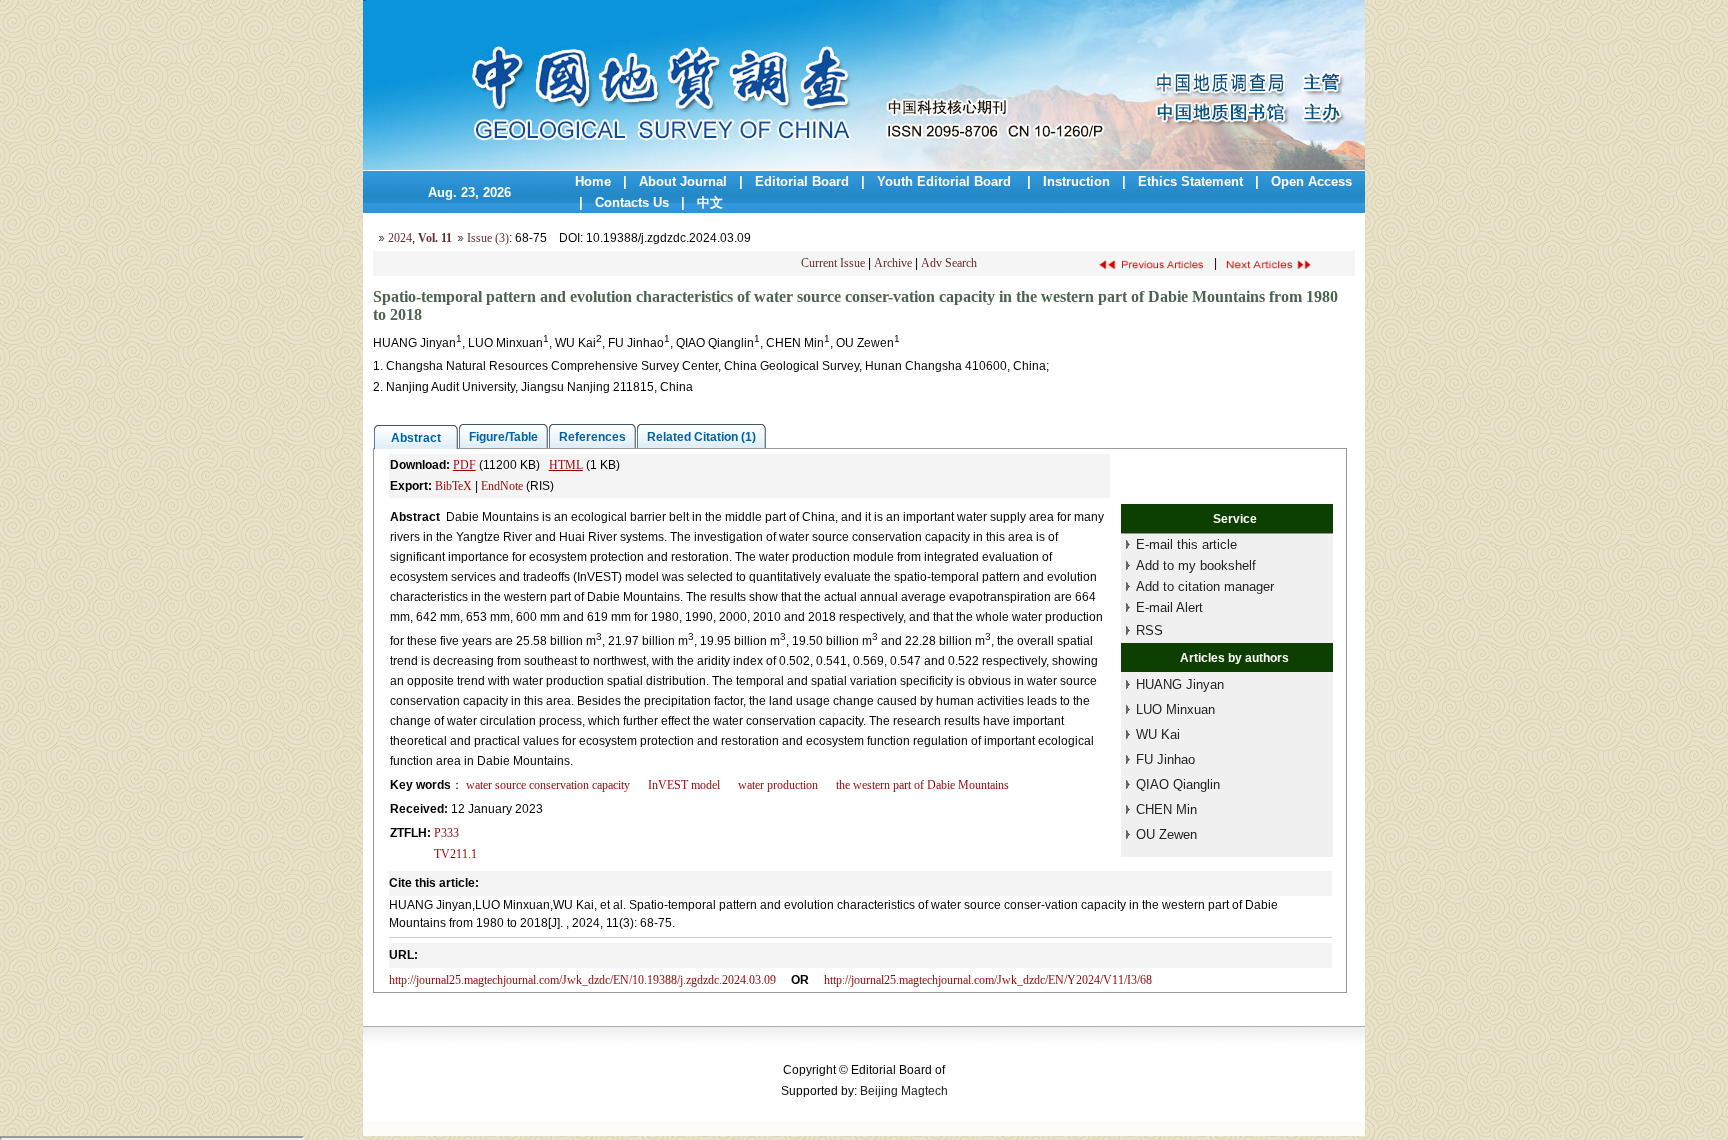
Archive (893, 263)
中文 (710, 202)
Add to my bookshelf (1196, 565)
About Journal (683, 181)
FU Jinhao (1165, 759)
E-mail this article (1186, 544)
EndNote (502, 486)
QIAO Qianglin (1178, 784)
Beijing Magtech (904, 1091)
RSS (1149, 630)
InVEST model (684, 785)
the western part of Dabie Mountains (922, 785)
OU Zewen (1166, 834)
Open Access (1311, 181)
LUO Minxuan (1175, 709)
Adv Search (949, 263)
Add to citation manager (1205, 586)
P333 (446, 833)
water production (778, 785)
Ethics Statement (1190, 181)
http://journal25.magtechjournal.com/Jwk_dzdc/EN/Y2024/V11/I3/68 (988, 980)
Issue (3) (488, 238)
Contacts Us (632, 202)
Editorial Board (802, 181)
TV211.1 (455, 854)
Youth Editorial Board (946, 181)
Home (593, 181)
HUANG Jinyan (1180, 684)
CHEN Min (1166, 809)
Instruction (1076, 181)
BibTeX (453, 486)
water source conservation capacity (548, 785)
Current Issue (833, 263)
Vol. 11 (435, 238)
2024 (400, 238)
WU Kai (1158, 734)
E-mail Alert (1169, 607)
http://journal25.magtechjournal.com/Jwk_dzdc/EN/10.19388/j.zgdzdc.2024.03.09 (582, 980)
